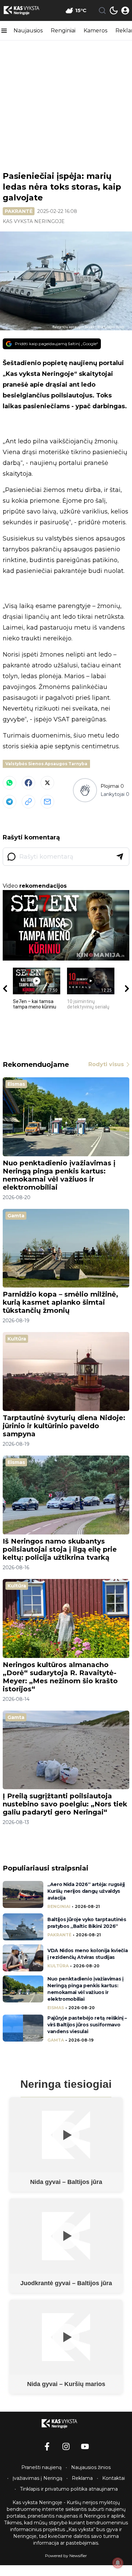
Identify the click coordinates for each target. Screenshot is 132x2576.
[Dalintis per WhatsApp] (9, 783)
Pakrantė (19, 211)
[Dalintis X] (47, 783)
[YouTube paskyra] (85, 2446)
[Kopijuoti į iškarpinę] (28, 802)
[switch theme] (114, 10)
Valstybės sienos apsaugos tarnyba (46, 764)
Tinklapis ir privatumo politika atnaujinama (69, 2489)
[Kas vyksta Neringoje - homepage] (28, 10)
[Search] (102, 10)
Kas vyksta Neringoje (34, 221)
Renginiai (63, 31)
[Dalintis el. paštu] (47, 802)
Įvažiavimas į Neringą (37, 2478)
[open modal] (125, 10)
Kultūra (17, 1339)
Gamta (16, 1216)
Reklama (82, 2478)
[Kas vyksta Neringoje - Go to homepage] (66, 2423)
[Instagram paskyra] (66, 2446)
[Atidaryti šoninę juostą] (4, 31)
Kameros (95, 31)
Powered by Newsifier (66, 2556)
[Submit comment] (120, 857)
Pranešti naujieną (41, 2467)
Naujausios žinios (91, 2467)
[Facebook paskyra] (47, 2446)
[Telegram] (9, 802)
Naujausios (28, 31)
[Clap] (85, 790)
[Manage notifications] (118, 2563)
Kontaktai (114, 2478)
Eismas (16, 1084)
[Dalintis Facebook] (28, 783)
